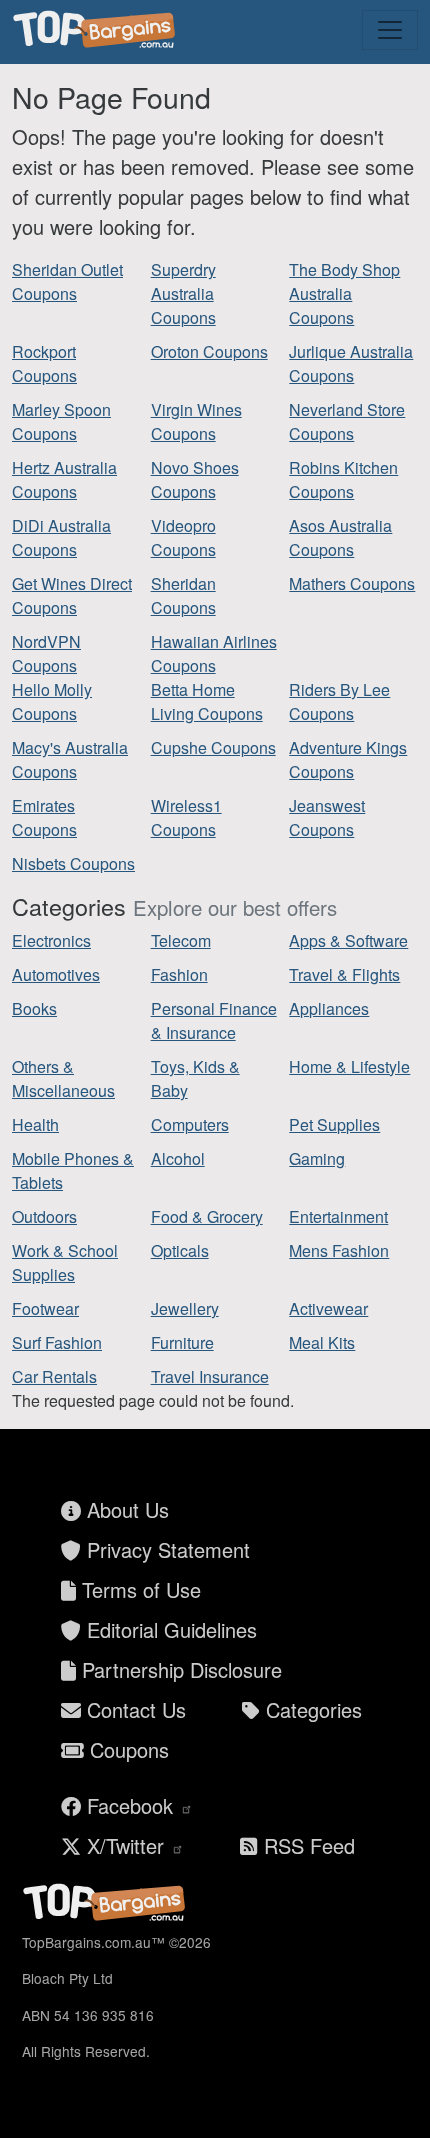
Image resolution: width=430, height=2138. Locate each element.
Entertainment (338, 1216)
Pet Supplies (334, 1124)
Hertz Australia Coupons (64, 479)
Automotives (56, 974)
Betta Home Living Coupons (207, 701)
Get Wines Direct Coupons (72, 595)
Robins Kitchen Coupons (343, 479)
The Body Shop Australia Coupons (344, 293)
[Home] (97, 30)
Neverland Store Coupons (347, 421)
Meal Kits (322, 1342)
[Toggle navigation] (390, 30)
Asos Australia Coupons (340, 537)
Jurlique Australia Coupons (351, 363)
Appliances (329, 1008)
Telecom (181, 940)
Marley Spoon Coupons (61, 421)
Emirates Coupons (44, 817)
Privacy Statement (165, 1549)
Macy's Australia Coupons (70, 759)
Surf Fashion (57, 1342)
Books (34, 1008)
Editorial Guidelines (169, 1629)
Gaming (317, 1158)
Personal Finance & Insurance (214, 1020)
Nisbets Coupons (73, 863)
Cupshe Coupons (213, 747)
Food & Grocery (207, 1216)
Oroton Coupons (209, 351)
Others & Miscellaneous (63, 1078)
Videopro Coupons (183, 537)
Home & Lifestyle (349, 1066)
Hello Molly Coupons (52, 701)
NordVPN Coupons (46, 653)
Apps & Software (348, 940)
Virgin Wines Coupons (196, 421)
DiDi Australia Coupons (61, 537)
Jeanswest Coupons (327, 817)
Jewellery (185, 1308)
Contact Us (133, 1709)
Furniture (182, 1342)
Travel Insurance (210, 1376)
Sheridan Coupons (183, 595)
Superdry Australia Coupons (183, 293)
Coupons (126, 1749)
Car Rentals (54, 1376)
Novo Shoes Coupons (195, 479)
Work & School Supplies (65, 1262)
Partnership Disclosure (179, 1669)
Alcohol (178, 1158)
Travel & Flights (344, 974)
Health (35, 1124)
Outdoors (44, 1216)
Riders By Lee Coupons (339, 701)
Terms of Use (138, 1589)
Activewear (328, 1308)
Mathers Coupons (352, 583)
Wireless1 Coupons (186, 817)
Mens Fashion (339, 1250)
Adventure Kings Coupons (348, 759)
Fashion (179, 974)
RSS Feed (306, 1845)
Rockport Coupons (44, 363)
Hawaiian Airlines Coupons (214, 653)
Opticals (180, 1250)
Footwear (45, 1308)
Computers (190, 1124)
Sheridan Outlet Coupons (67, 281)
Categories (311, 1709)
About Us (125, 1509)
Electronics (51, 940)
